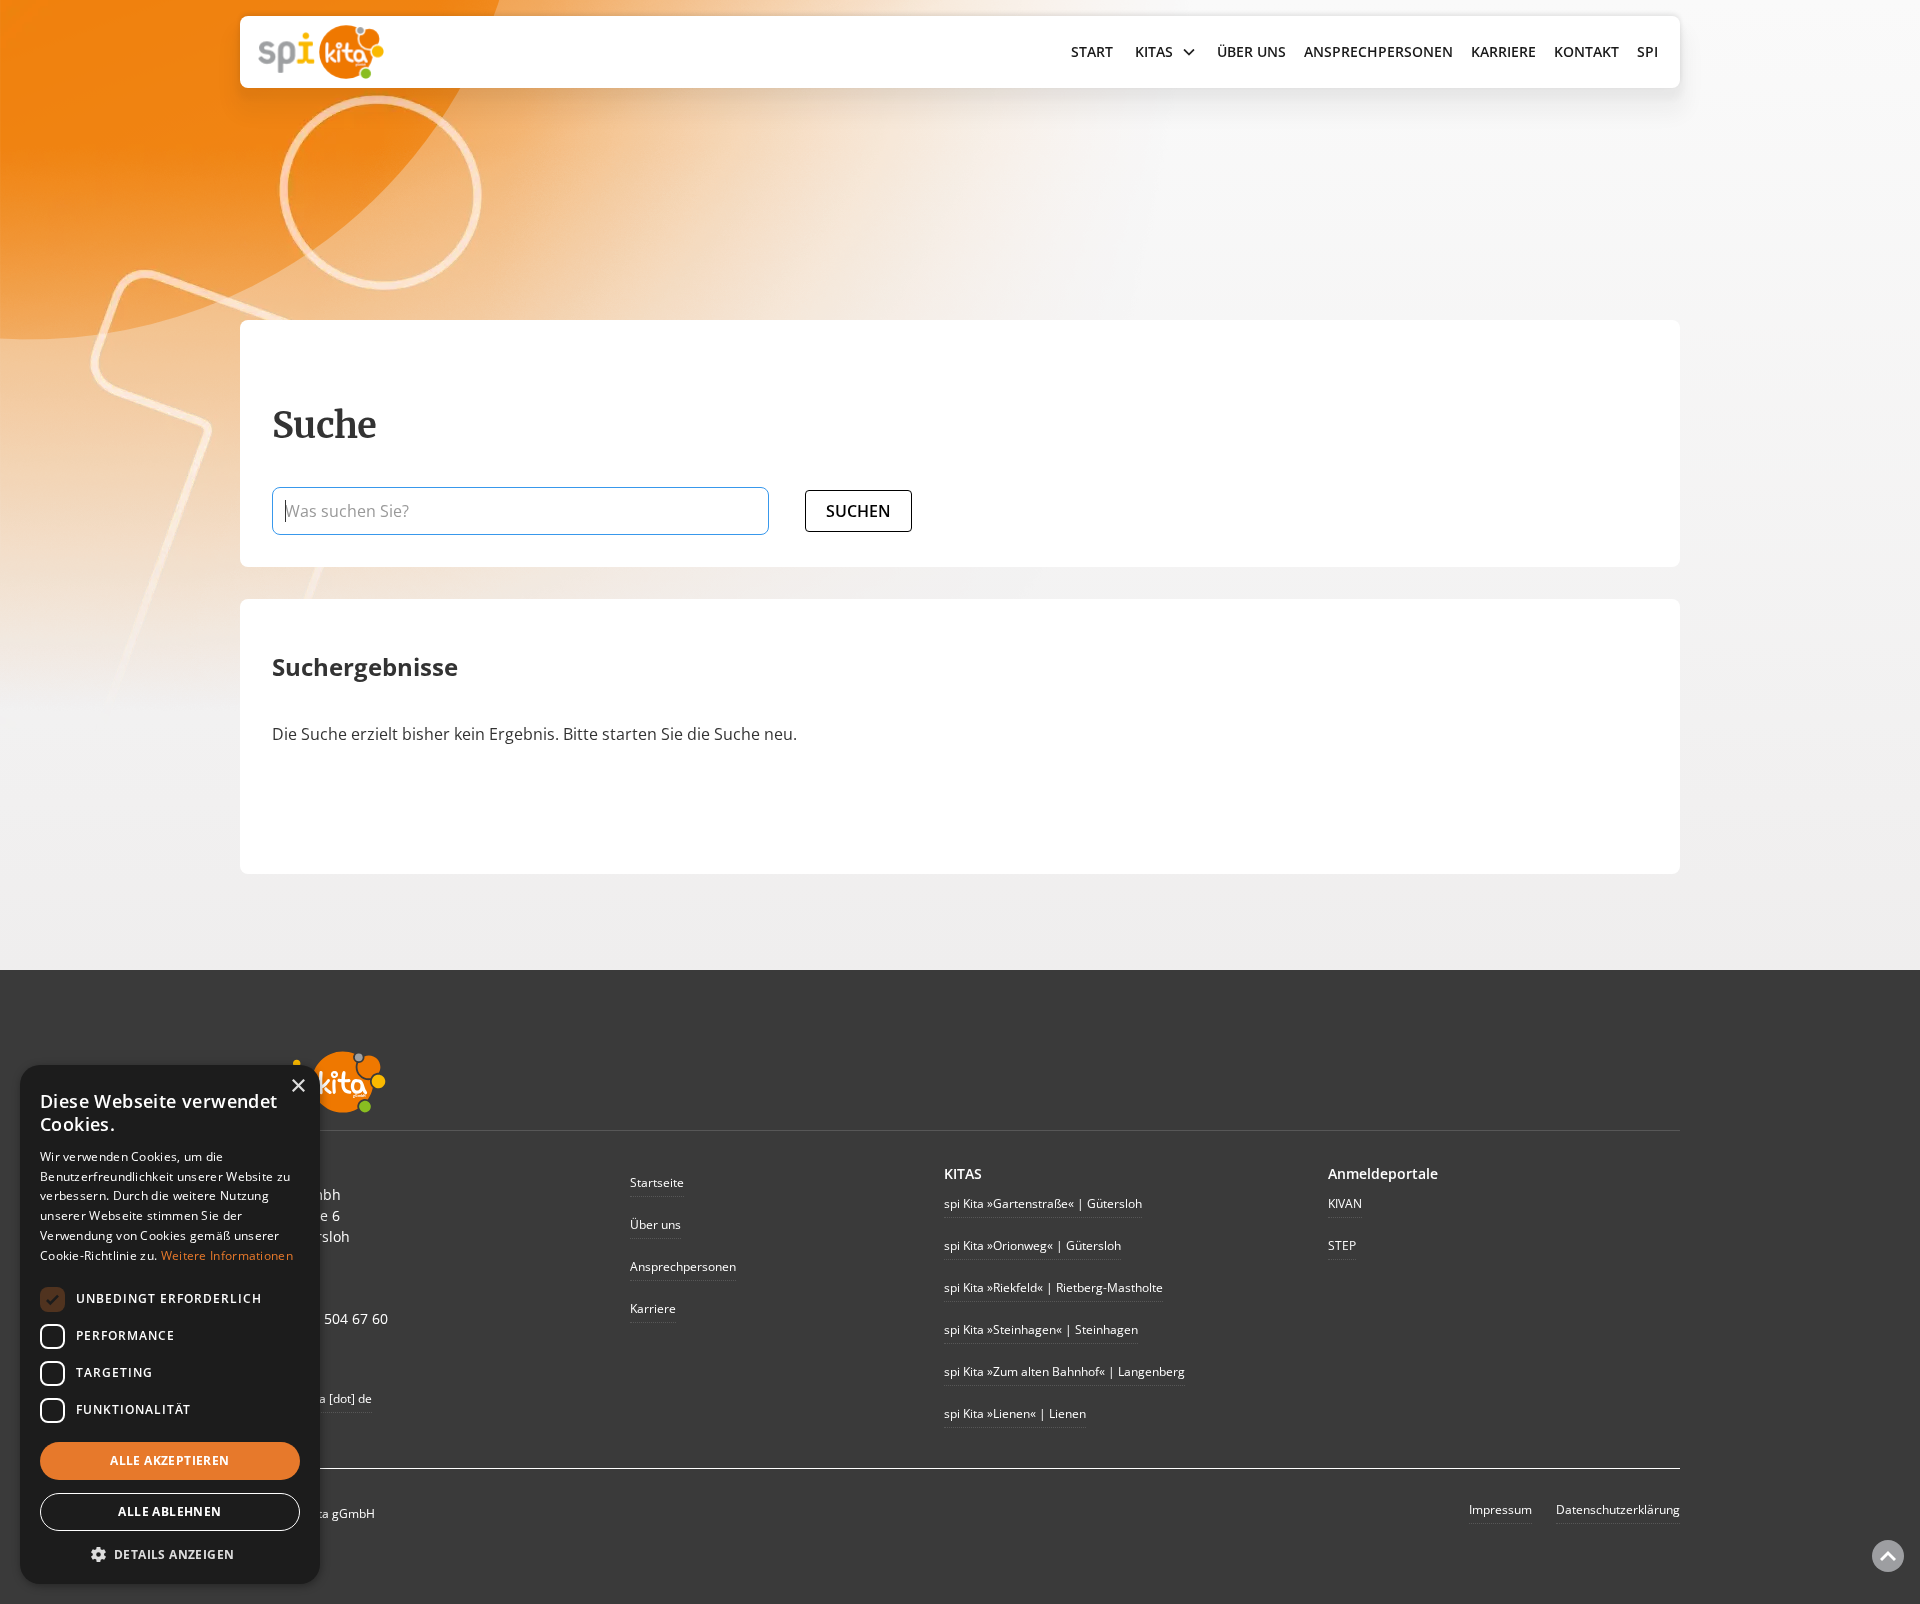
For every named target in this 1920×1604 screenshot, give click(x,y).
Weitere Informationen (227, 1255)
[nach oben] (1888, 1556)
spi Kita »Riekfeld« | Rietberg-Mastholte (1053, 1287)
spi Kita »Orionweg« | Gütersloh (1032, 1245)
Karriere (1503, 51)
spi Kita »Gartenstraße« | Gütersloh (1043, 1203)
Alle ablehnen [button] (169, 1511)
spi (1647, 51)
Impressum (1500, 1509)
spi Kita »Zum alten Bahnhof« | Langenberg (1064, 1371)
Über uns (1251, 51)
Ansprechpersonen (1378, 51)
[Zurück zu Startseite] (446, 52)
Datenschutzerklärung (1618, 1509)
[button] (1166, 52)
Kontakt (1586, 51)
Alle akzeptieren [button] (169, 1460)
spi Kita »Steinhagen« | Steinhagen (1041, 1329)
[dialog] (170, 1324)
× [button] (297, 1086)
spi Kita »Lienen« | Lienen (1015, 1413)
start (1092, 51)
